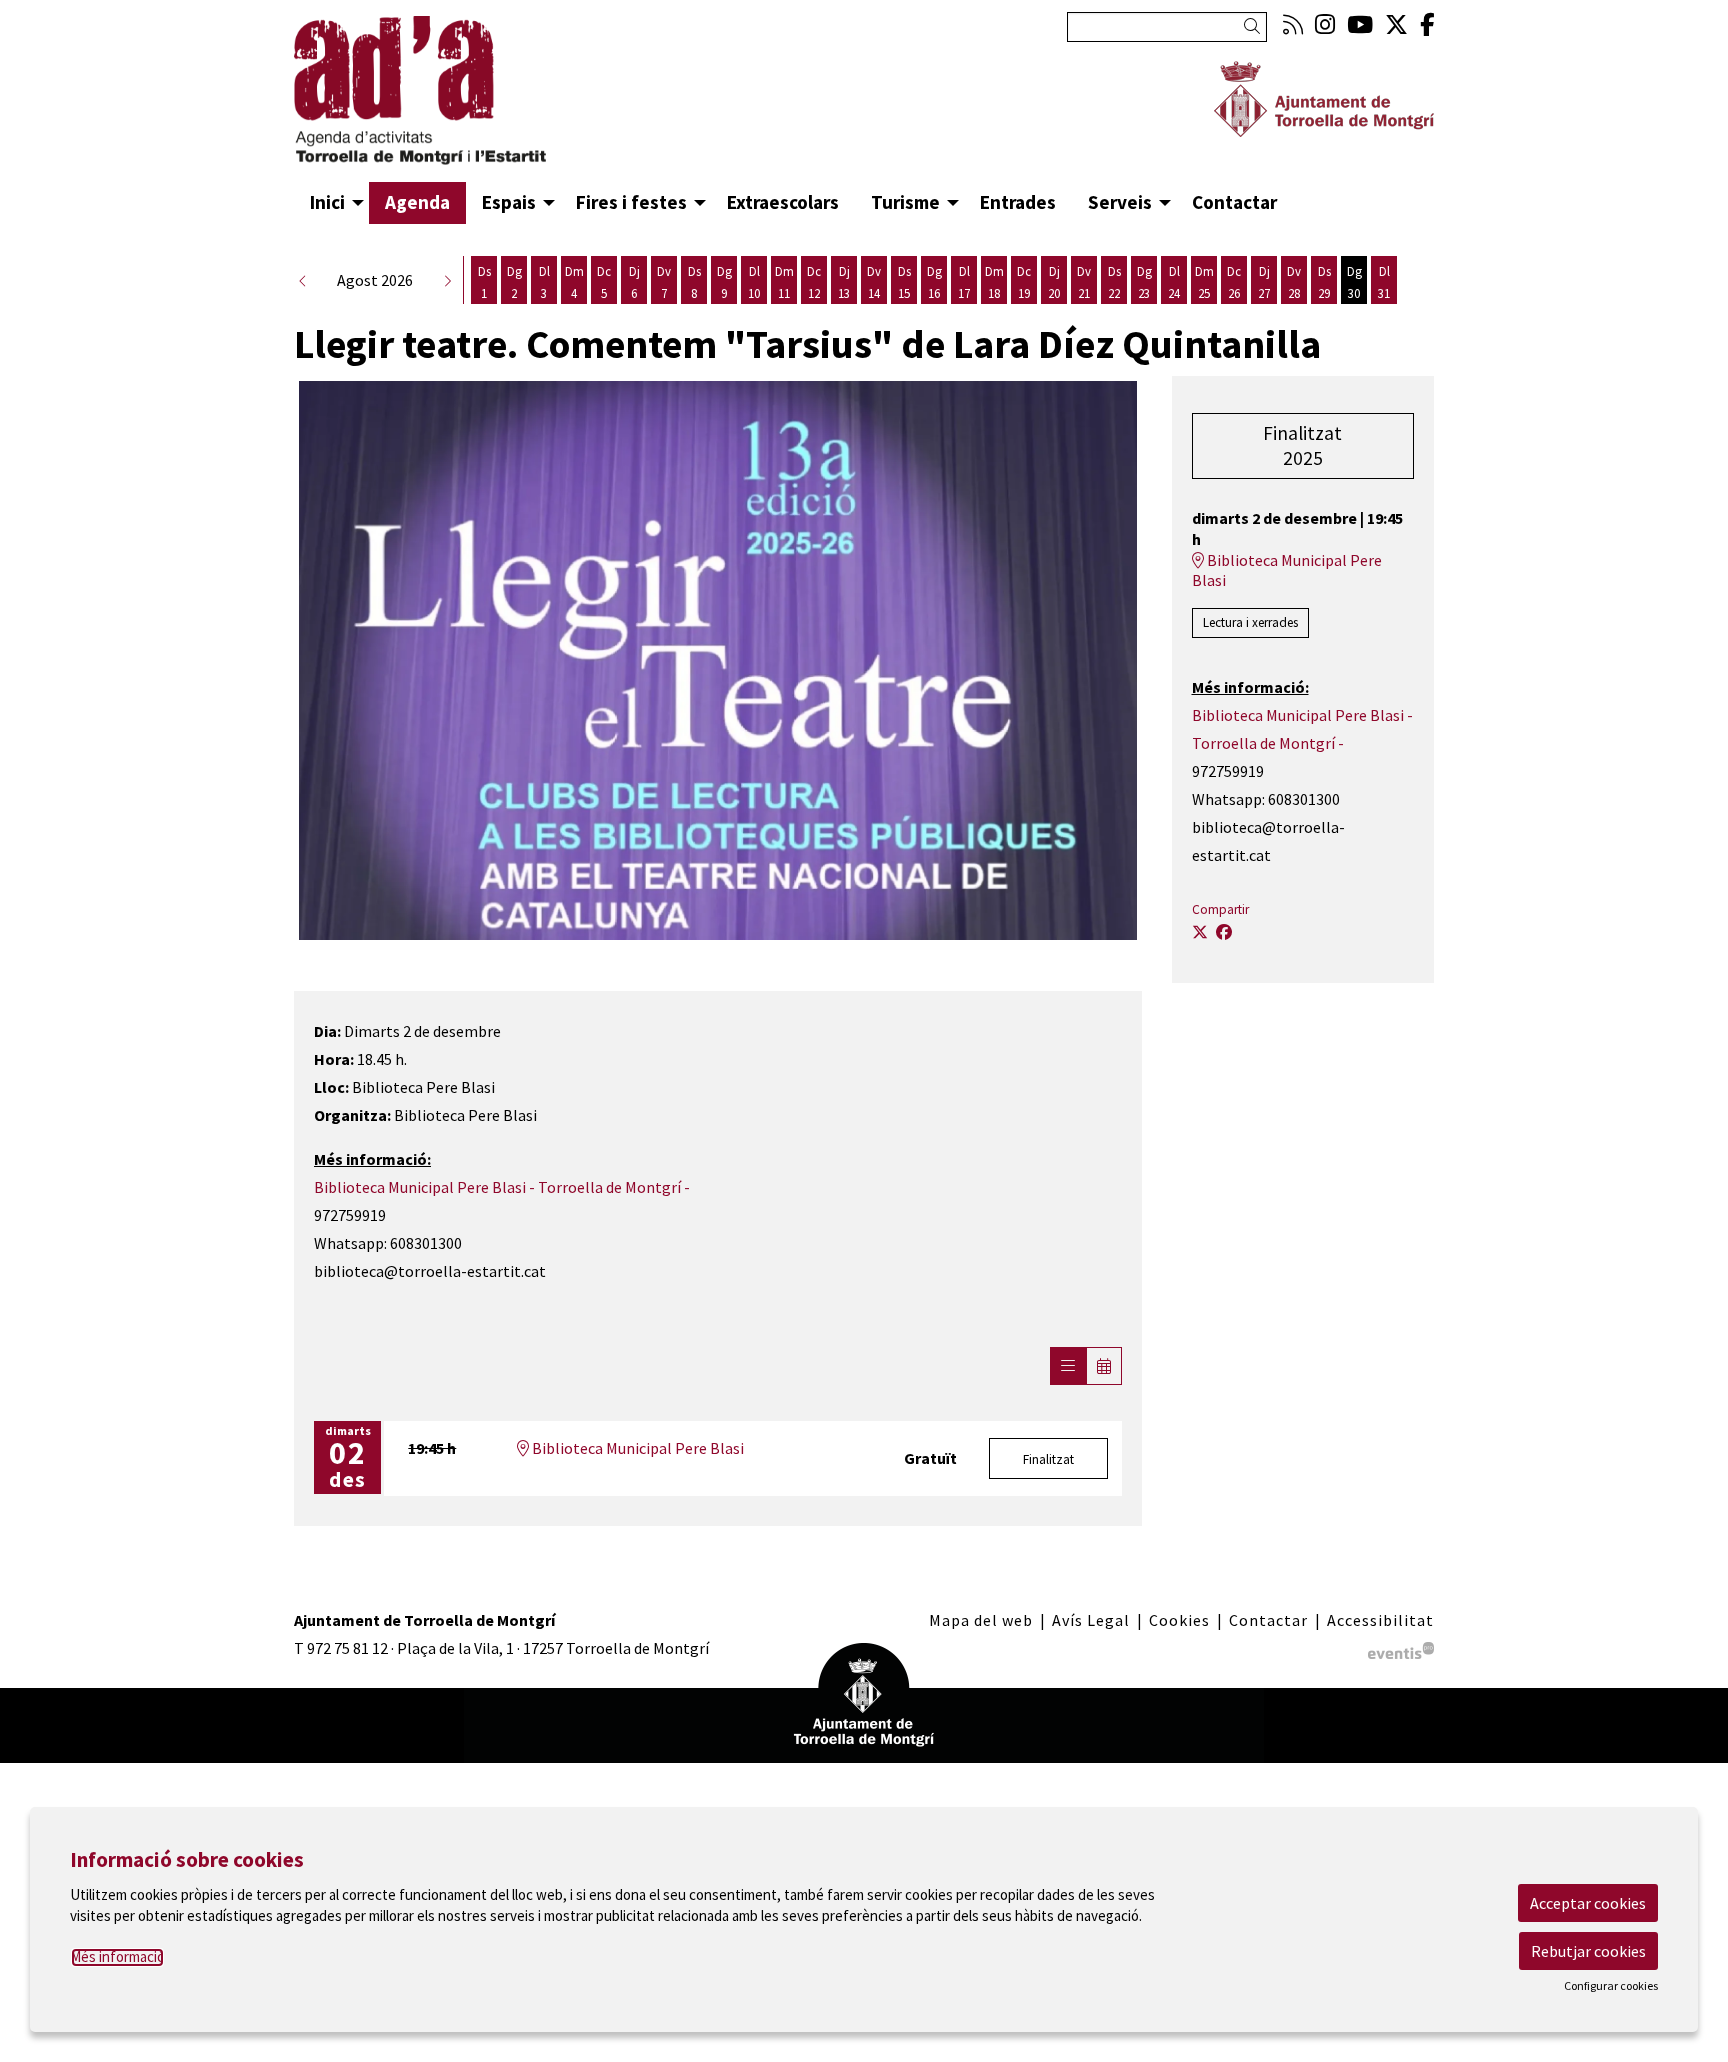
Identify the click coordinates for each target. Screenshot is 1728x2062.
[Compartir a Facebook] (1224, 932)
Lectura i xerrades (1250, 622)
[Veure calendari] (1104, 1366)
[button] (1255, 26)
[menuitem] (1293, 24)
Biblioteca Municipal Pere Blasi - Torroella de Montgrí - (502, 1187)
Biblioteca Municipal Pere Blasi (636, 1448)
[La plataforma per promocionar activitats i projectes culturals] (1401, 1648)
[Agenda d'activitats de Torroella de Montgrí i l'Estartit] (474, 99)
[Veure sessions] (1068, 1366)
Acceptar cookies (1588, 1903)
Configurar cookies (1611, 1986)
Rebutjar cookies (1588, 1951)
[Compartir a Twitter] (1200, 932)
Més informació (117, 1956)
